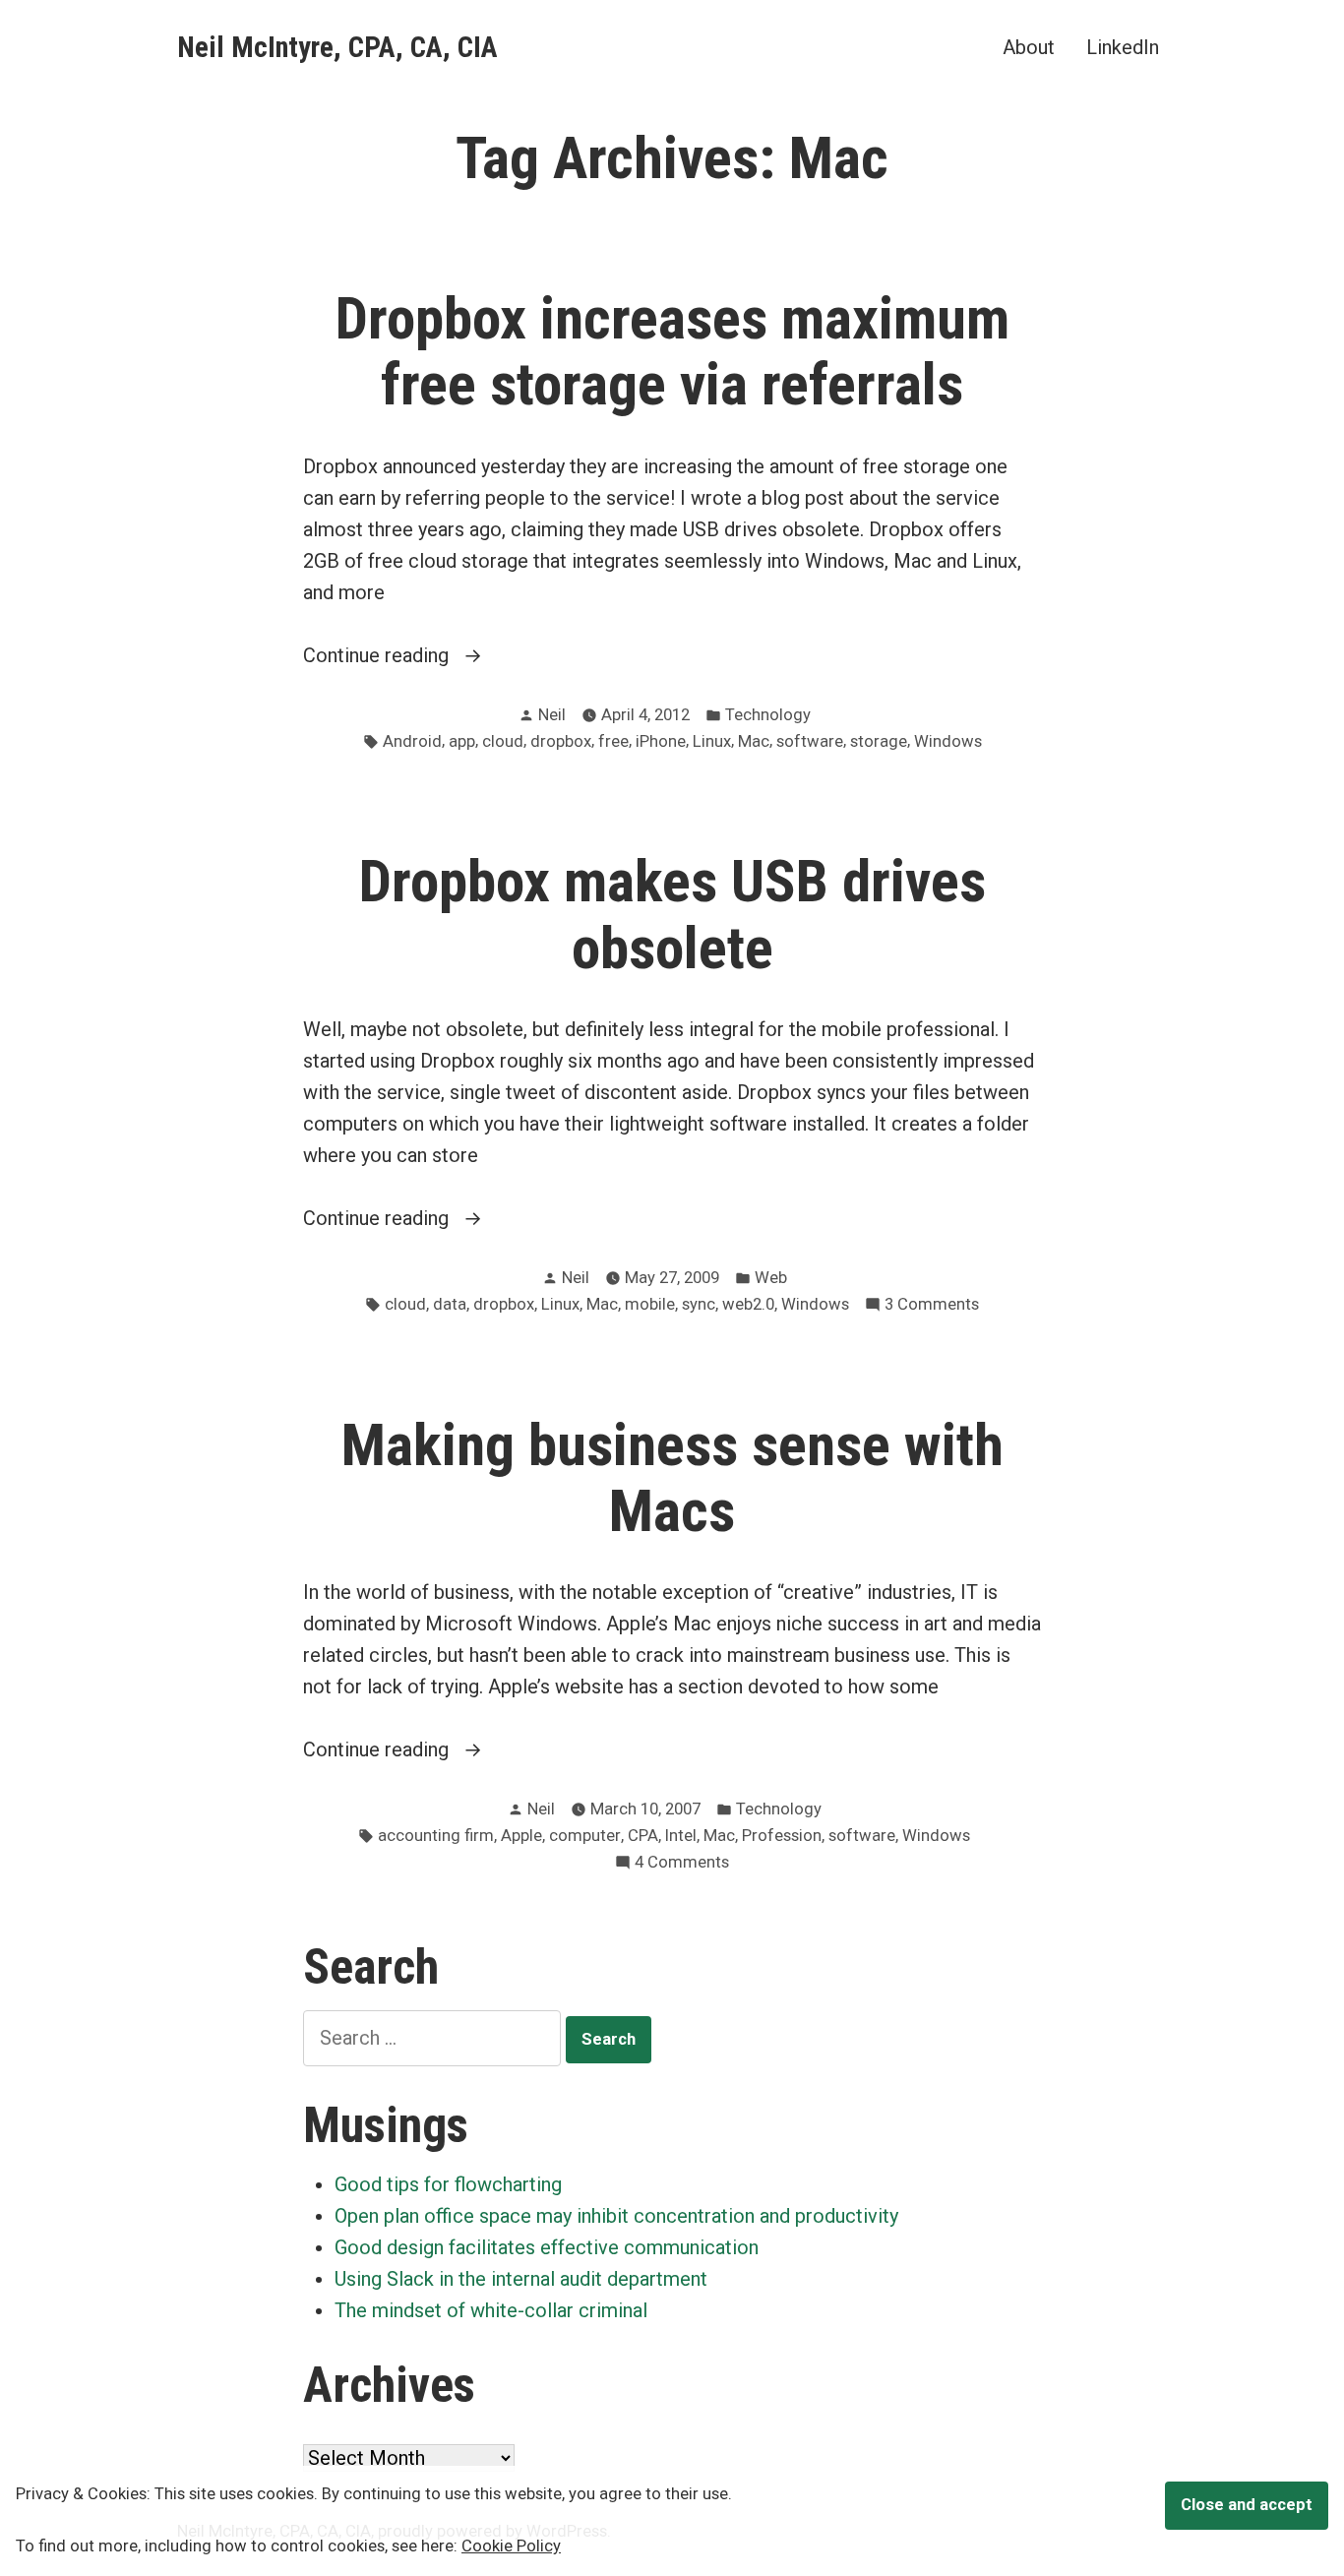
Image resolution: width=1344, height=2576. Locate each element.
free (613, 741)
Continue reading (420, 657)
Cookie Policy (511, 2546)
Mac (754, 741)
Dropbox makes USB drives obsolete (672, 915)
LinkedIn (1123, 47)
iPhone (661, 741)
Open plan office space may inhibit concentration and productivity (616, 2216)
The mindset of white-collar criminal (491, 2310)
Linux (712, 741)
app (462, 741)
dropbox (561, 741)
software (810, 741)
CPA (643, 1836)
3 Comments (932, 1306)
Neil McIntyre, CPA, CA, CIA (337, 47)
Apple (521, 1836)
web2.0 (748, 1304)
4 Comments (682, 1864)
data (450, 1304)
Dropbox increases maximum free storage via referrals (672, 352)
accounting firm (436, 1836)
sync (699, 1304)
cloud (503, 741)
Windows (948, 741)
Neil (552, 715)
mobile (650, 1304)
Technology (768, 715)
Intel (681, 1836)
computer (585, 1836)
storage (879, 741)
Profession (782, 1836)
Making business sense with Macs (672, 1478)
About (1029, 47)
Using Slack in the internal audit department (521, 2279)
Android (412, 741)
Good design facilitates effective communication (547, 2247)
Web (771, 1278)
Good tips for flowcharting (448, 2184)
